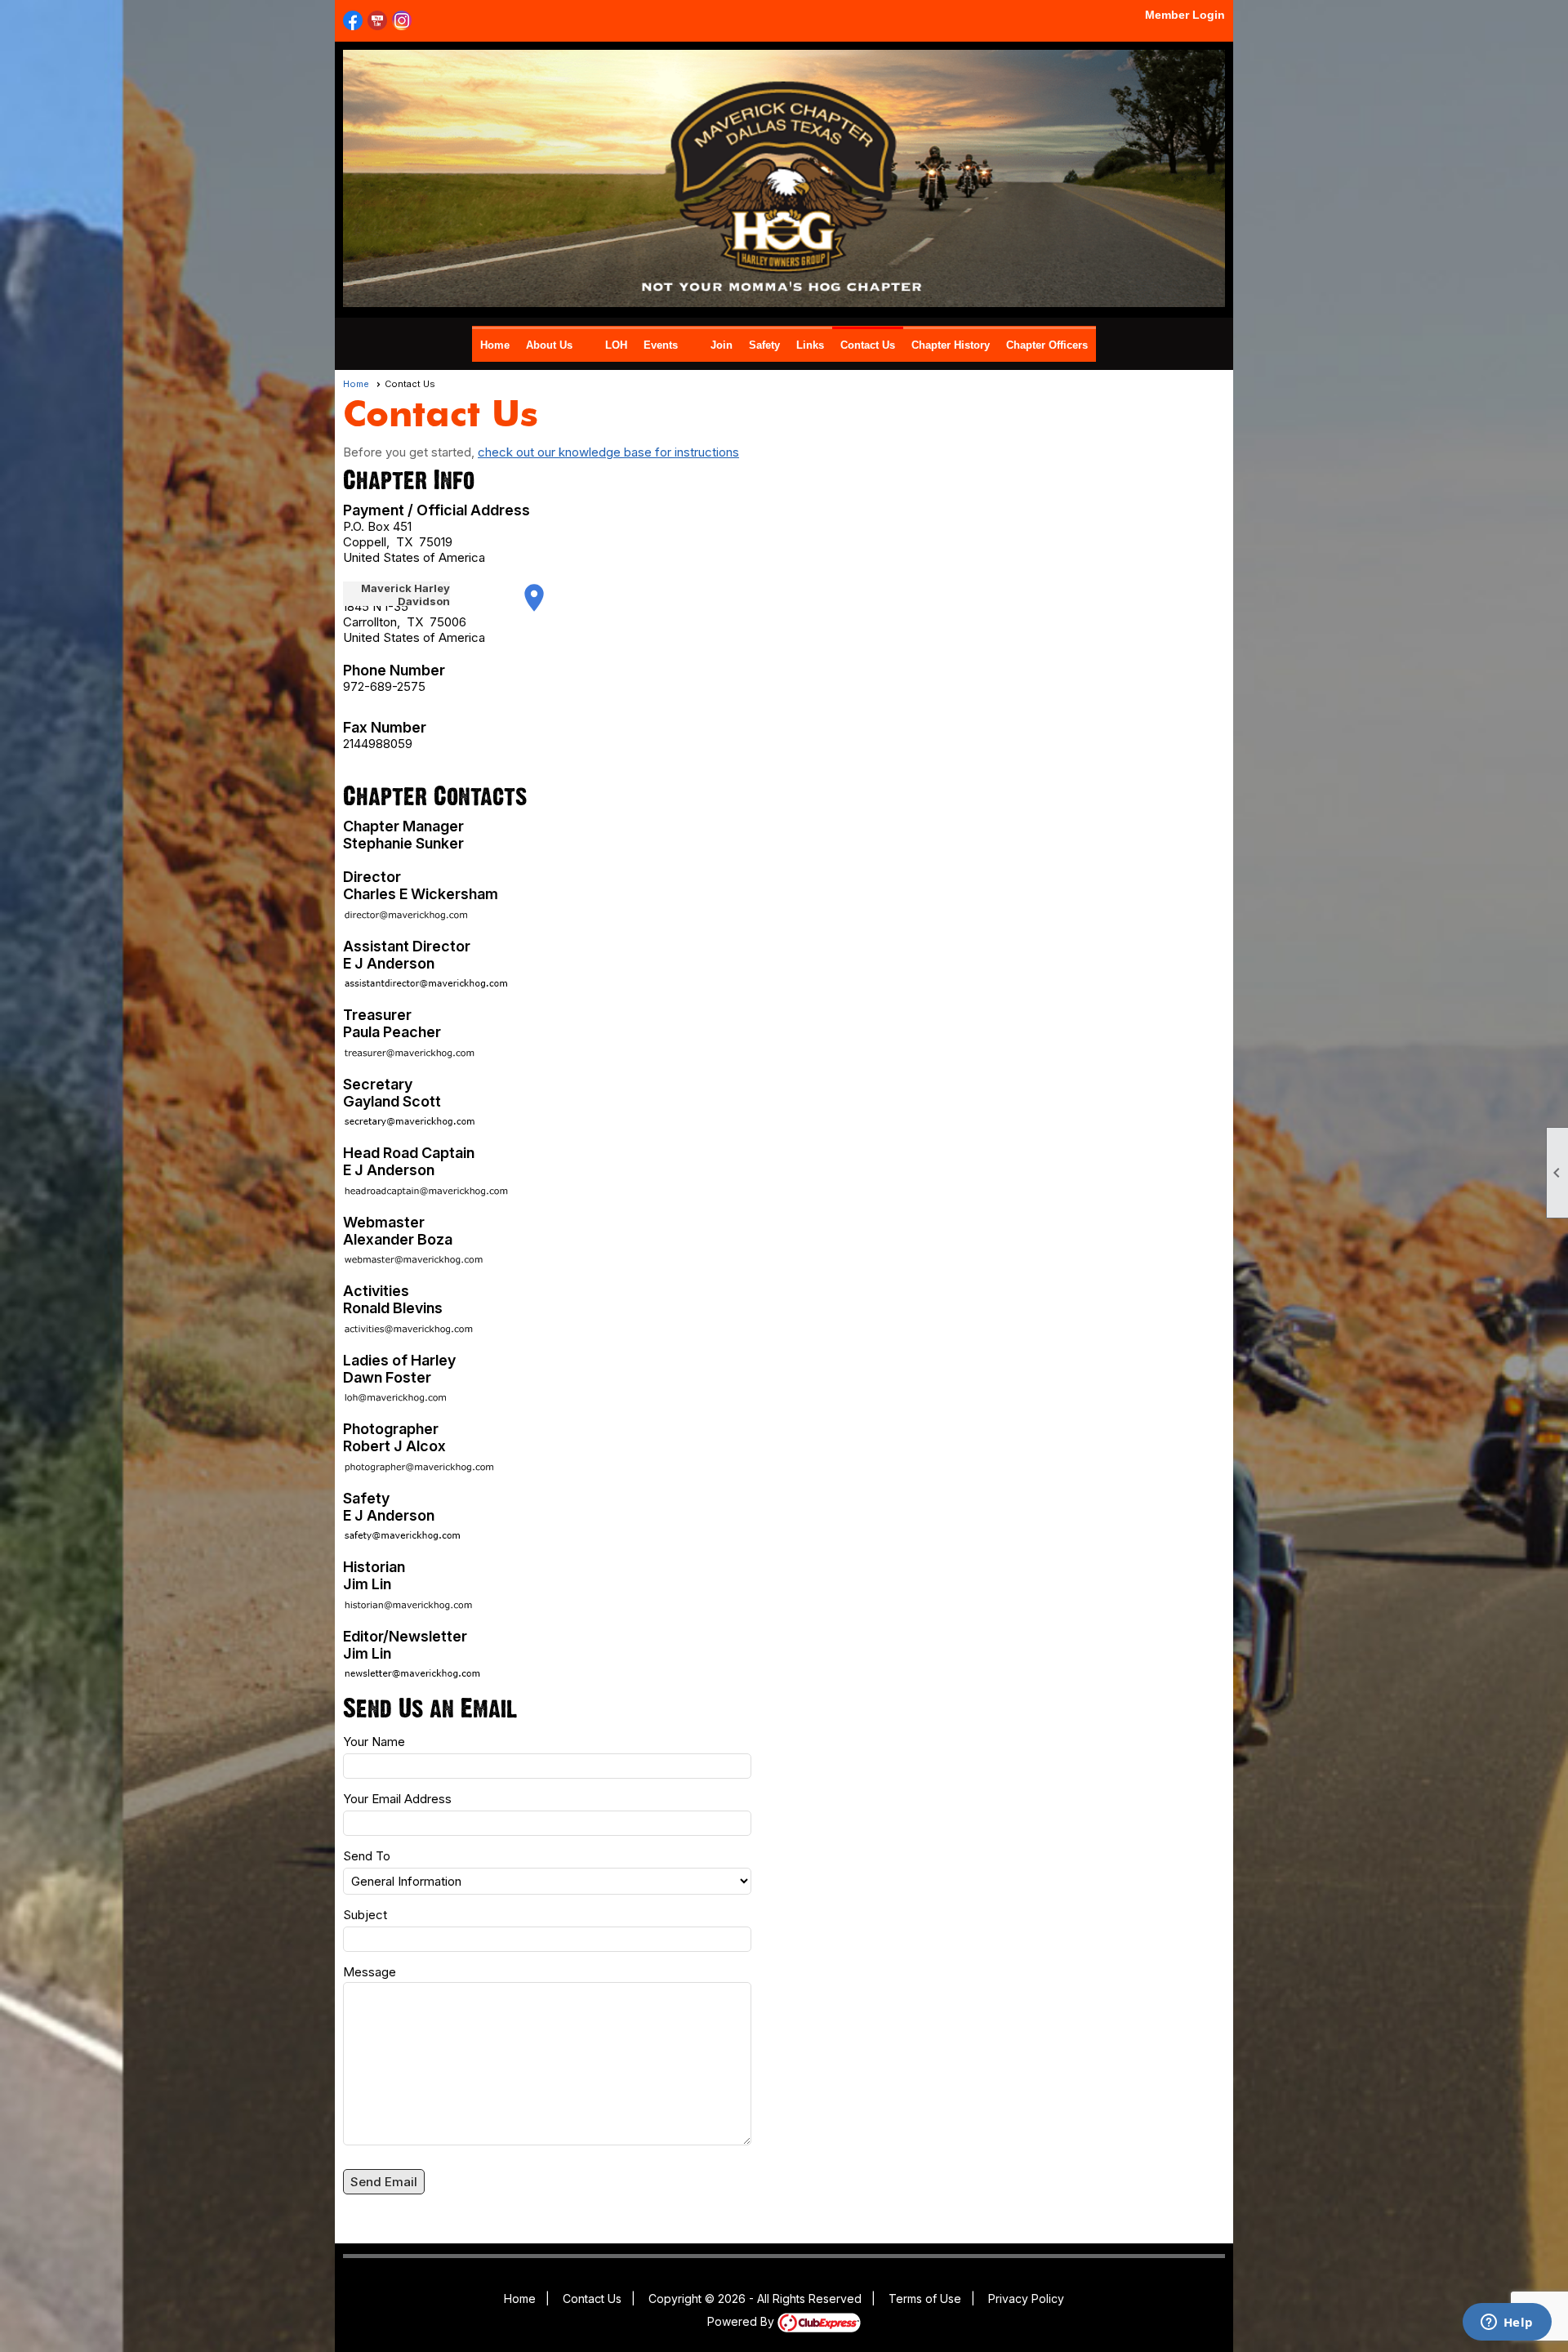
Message (370, 1972)
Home (495, 345)
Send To (367, 1856)
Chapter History (951, 345)
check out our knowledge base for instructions (608, 452)
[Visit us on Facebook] (353, 21)
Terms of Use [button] (925, 2299)
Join (722, 345)
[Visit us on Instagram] (402, 21)
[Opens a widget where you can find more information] (1507, 2323)
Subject (365, 1915)
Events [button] (661, 345)
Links (810, 345)
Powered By (742, 2321)
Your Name (374, 1742)
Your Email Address (397, 1799)
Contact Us (868, 345)
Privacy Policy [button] (1026, 2299)
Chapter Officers (1047, 345)
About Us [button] (549, 345)
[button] (384, 2182)
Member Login (1185, 15)
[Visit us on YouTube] (378, 21)
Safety (764, 345)
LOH (616, 345)
